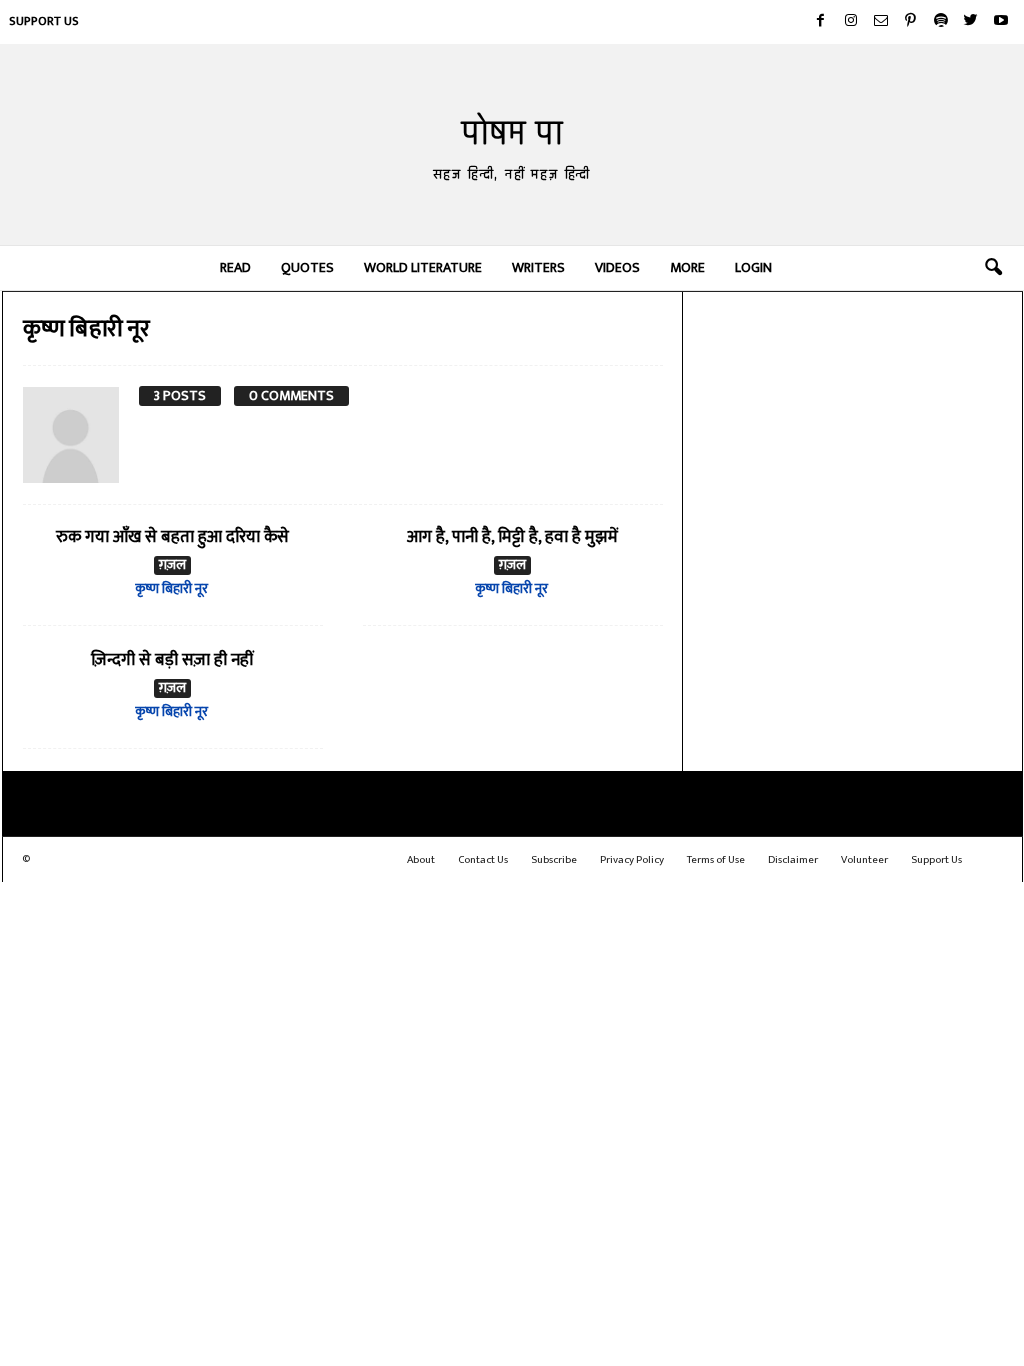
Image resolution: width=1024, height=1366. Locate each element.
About (421, 860)
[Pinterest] (911, 22)
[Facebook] (821, 22)
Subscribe (554, 860)
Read (235, 267)
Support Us (44, 21)
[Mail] (881, 22)
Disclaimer (793, 860)
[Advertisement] (853, 425)
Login (753, 267)
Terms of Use (716, 860)
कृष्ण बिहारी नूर (171, 588)
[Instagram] (851, 22)
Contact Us (483, 860)
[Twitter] (971, 22)
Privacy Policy (632, 860)
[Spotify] (941, 22)
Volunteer (864, 860)
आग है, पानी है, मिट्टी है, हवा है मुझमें (512, 537)
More (687, 267)
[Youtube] (1001, 22)
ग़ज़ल (172, 565)
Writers (538, 267)
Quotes (307, 267)
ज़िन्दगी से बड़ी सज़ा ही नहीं (172, 660)
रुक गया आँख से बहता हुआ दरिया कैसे (172, 537)
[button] (993, 268)
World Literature (423, 267)
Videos (617, 267)
